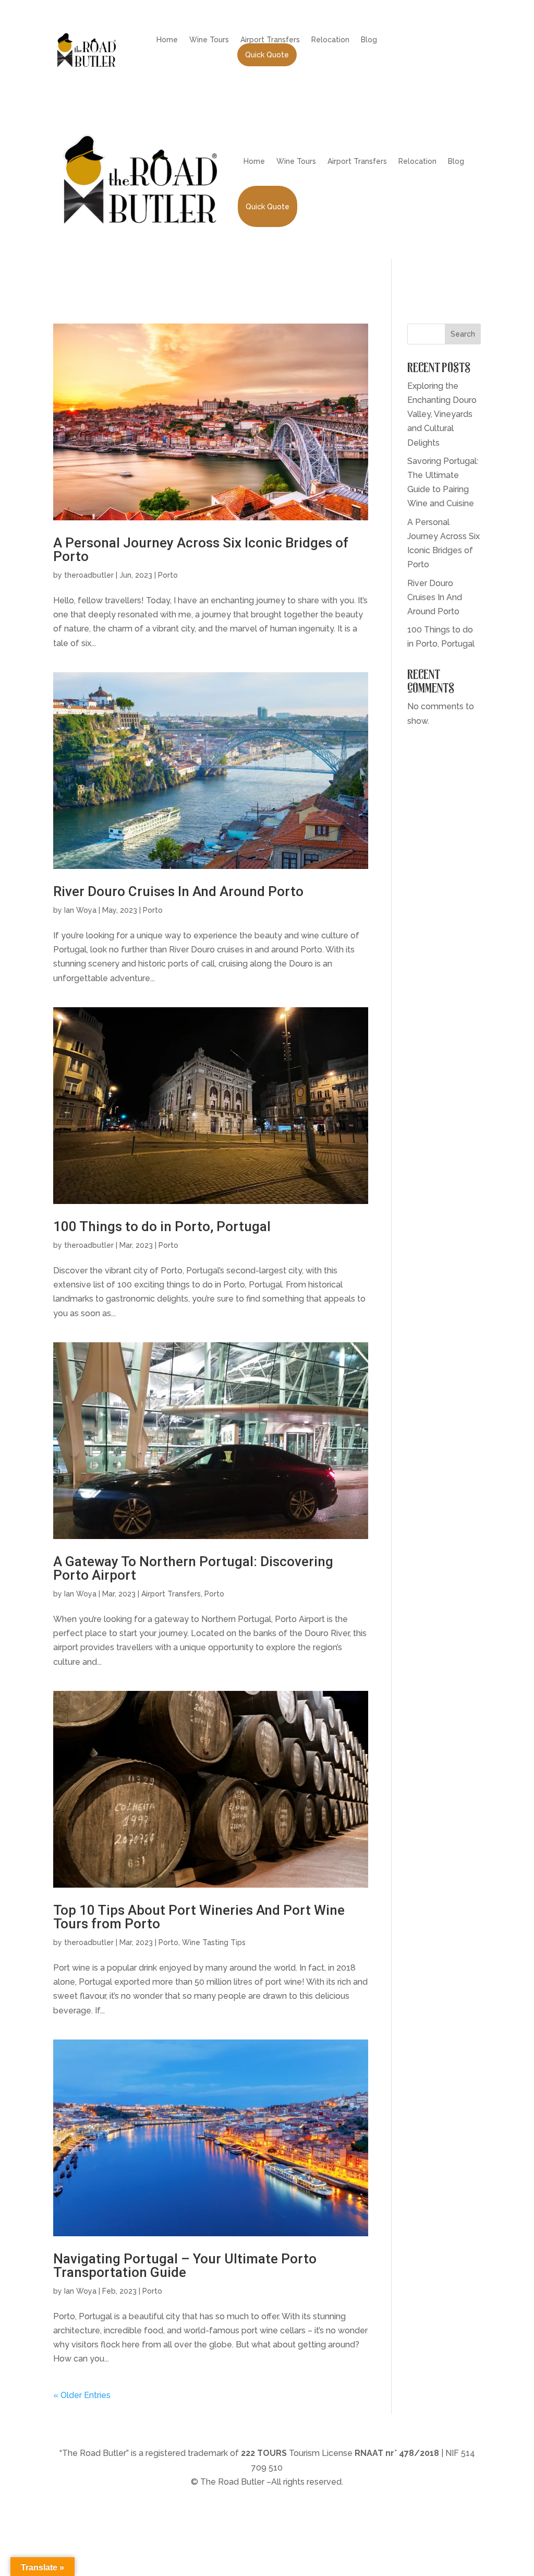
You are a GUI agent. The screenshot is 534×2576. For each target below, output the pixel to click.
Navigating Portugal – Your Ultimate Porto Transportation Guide (185, 2265)
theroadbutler (89, 575)
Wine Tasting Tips (214, 1942)
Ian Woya (80, 910)
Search (463, 334)
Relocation (330, 40)
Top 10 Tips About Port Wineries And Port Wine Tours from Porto (199, 1917)
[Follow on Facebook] (422, 40)
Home (167, 40)
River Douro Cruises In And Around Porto (178, 891)
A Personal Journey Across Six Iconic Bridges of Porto (201, 550)
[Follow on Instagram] (443, 40)
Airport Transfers (270, 40)
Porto (168, 575)
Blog (369, 40)
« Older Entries (82, 2395)
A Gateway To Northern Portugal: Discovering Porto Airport (193, 1568)
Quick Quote (267, 55)
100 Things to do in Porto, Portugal (162, 1226)
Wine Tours (209, 40)
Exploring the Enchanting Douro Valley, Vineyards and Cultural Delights (442, 414)
